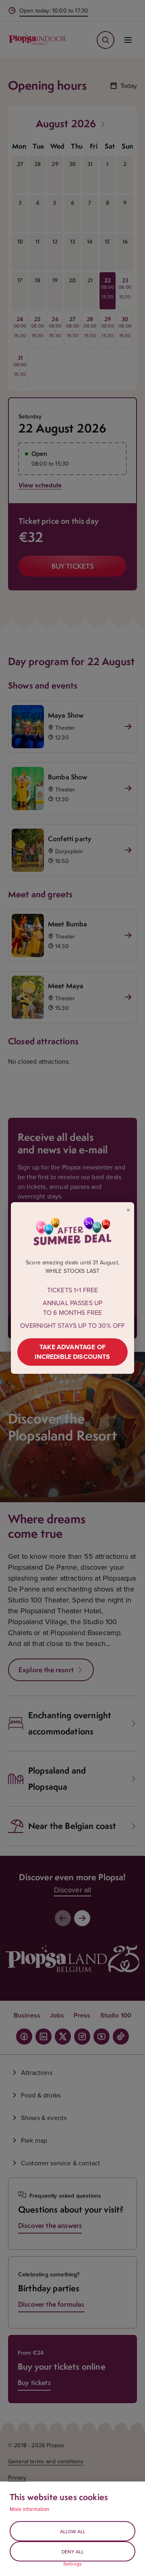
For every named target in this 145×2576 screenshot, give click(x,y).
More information (30, 2509)
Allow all (73, 2531)
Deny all (73, 2552)
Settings (72, 2564)
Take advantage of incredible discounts (72, 1352)
